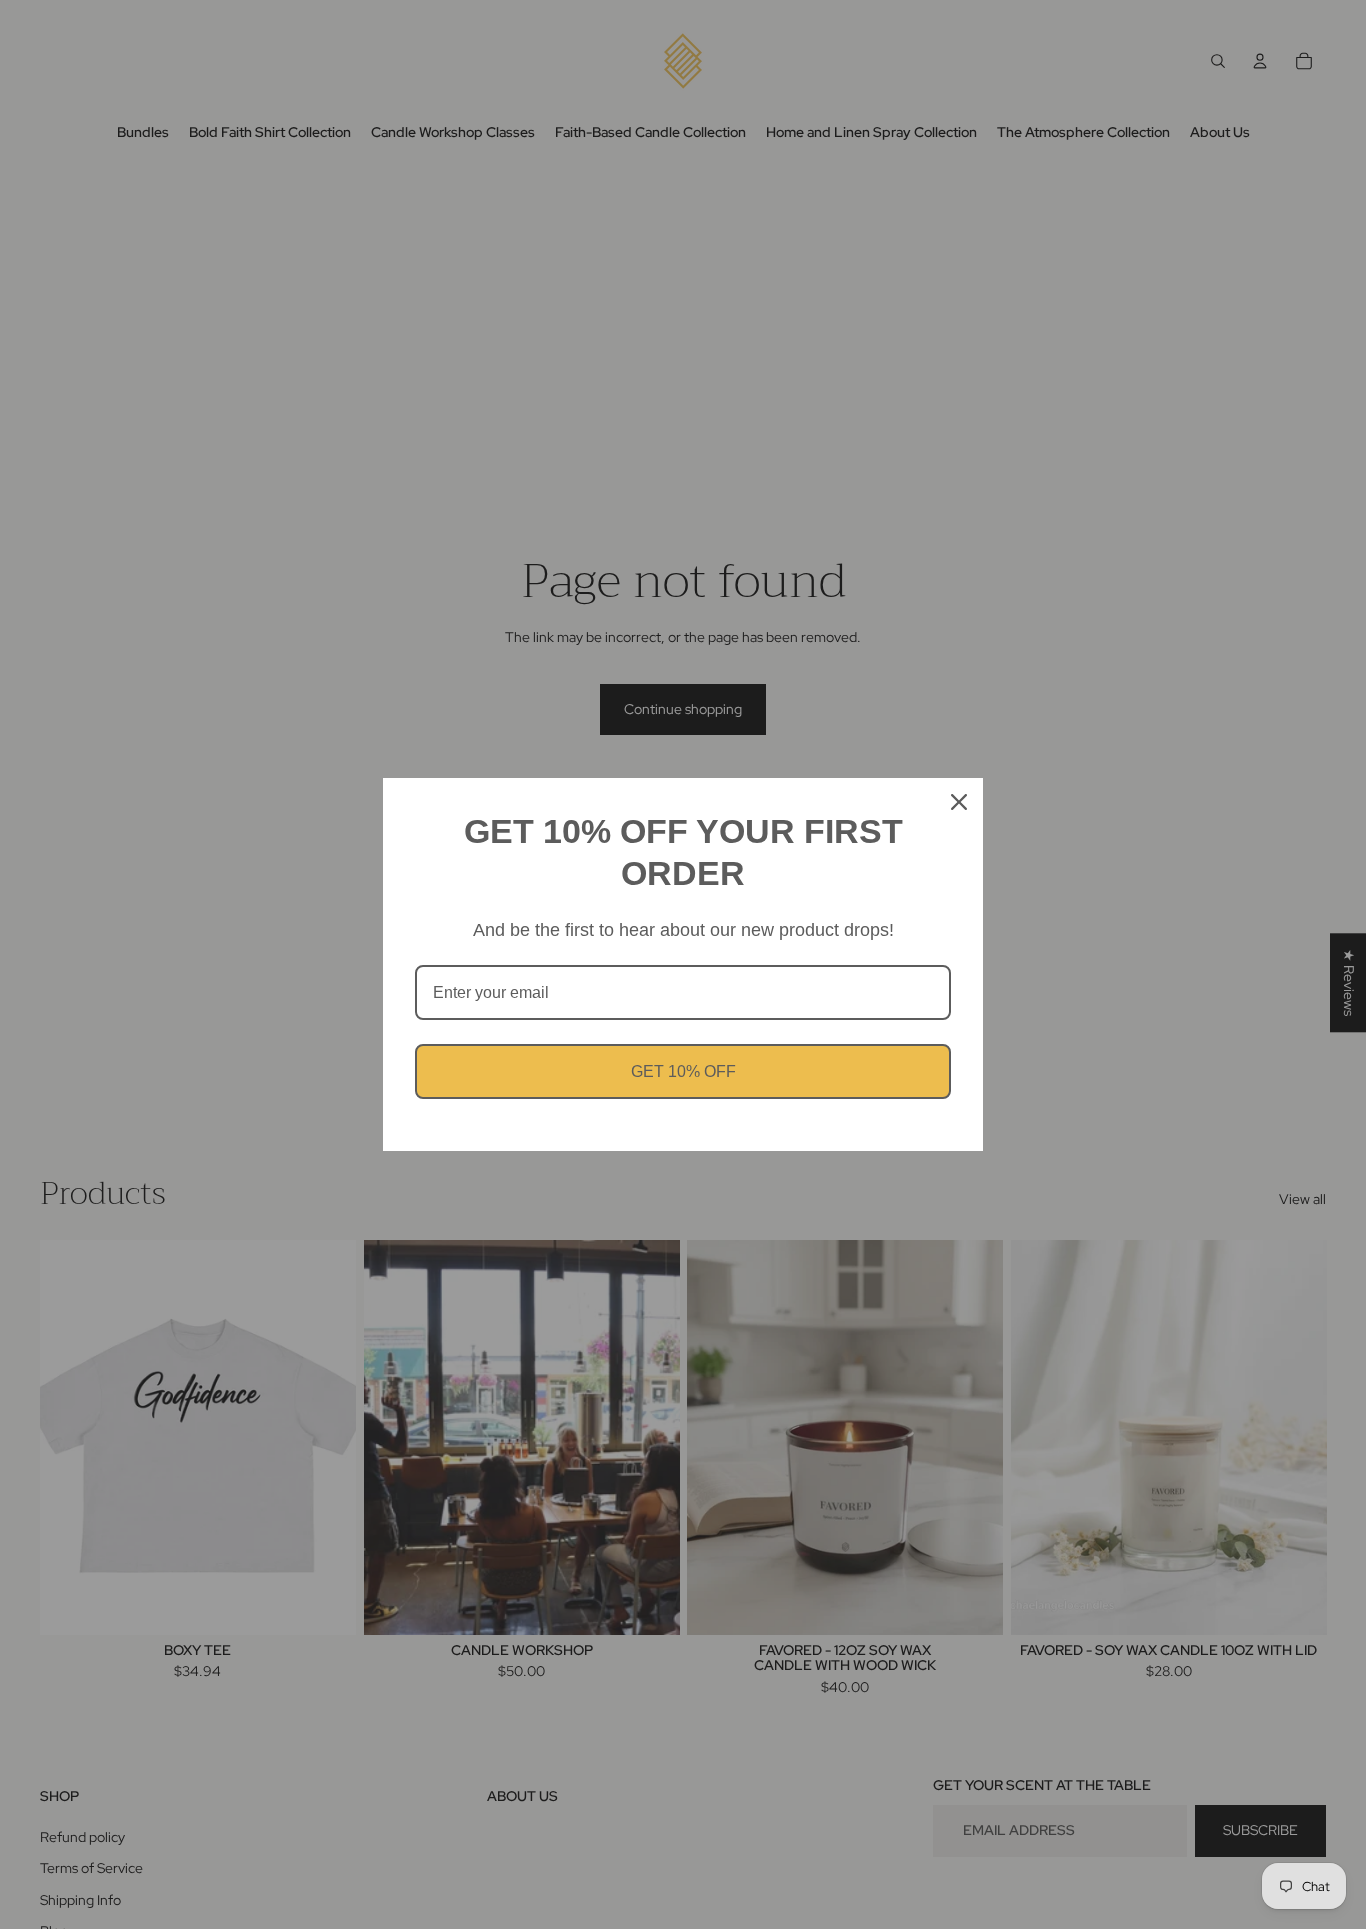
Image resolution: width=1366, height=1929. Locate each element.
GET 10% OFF (683, 1071)
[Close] (959, 802)
